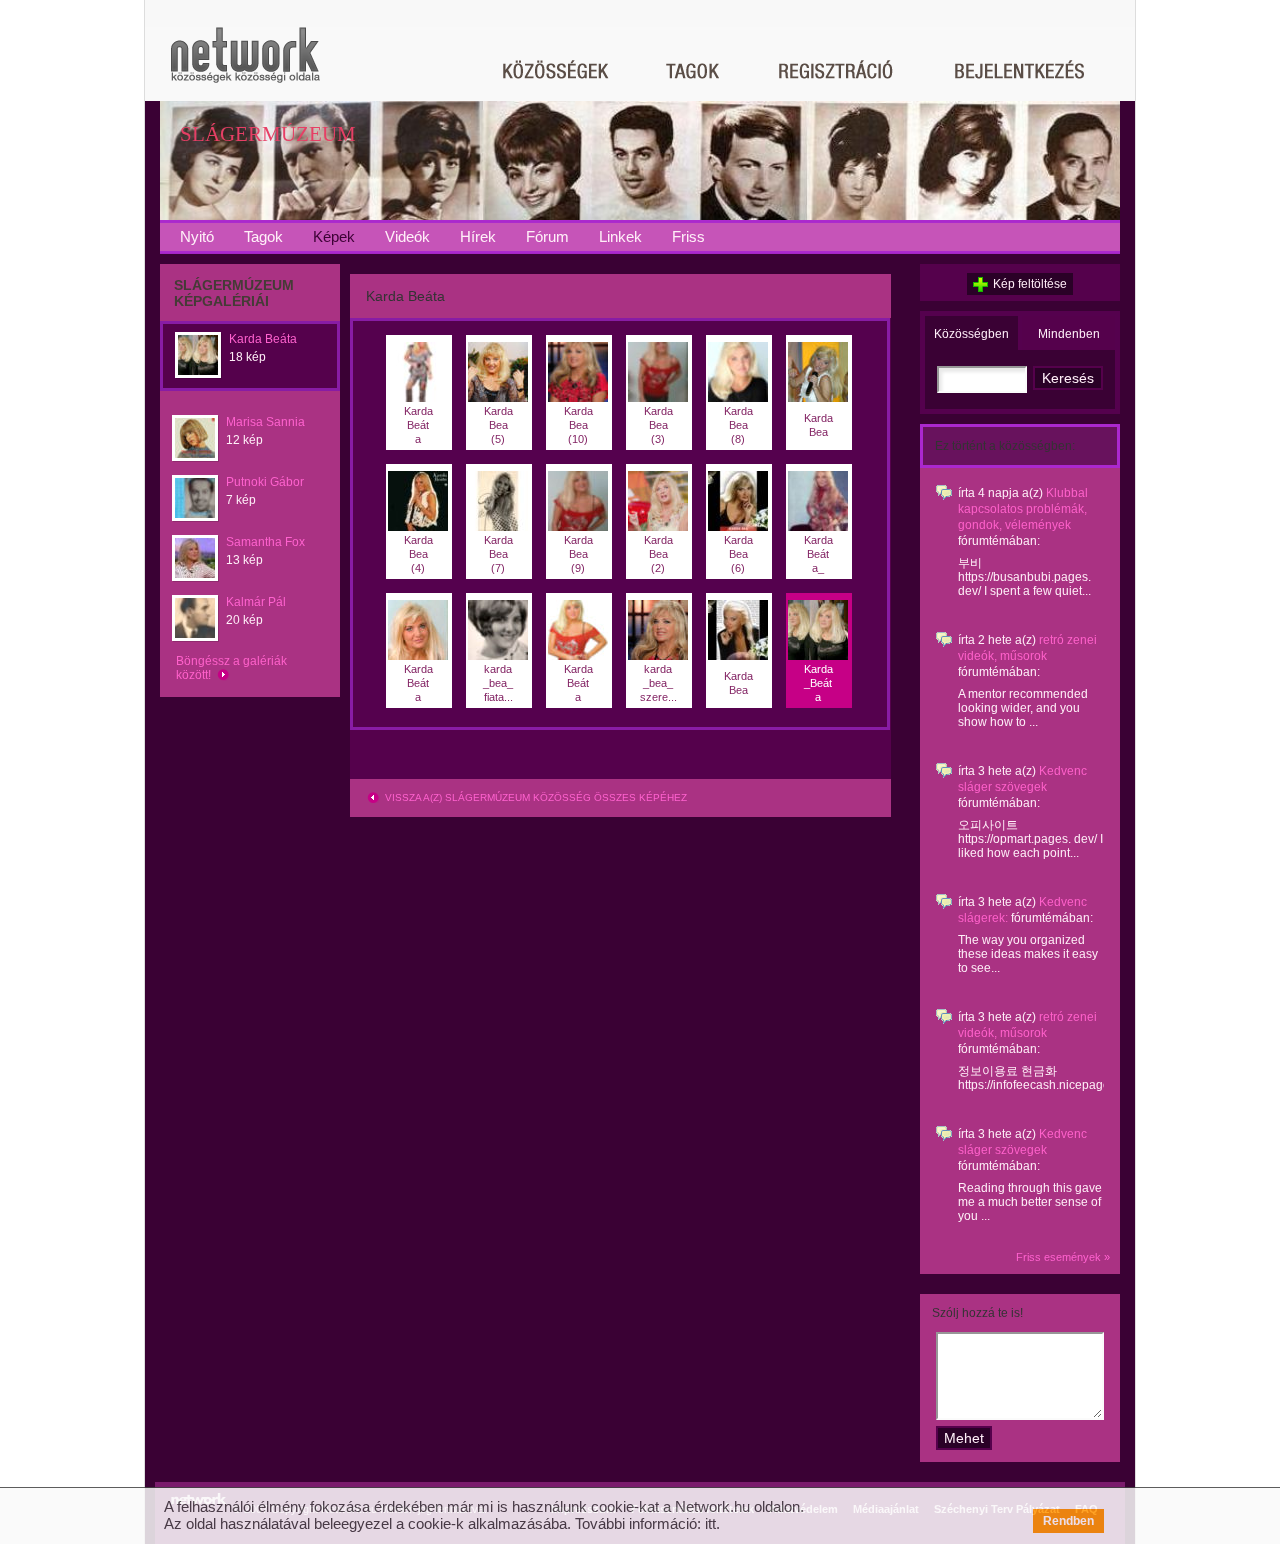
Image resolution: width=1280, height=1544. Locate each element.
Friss (688, 236)
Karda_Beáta (818, 683)
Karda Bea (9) (578, 554)
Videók (407, 236)
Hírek (478, 236)
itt (710, 1523)
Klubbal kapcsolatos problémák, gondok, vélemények (1023, 509)
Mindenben (1069, 334)
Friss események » (1063, 1257)
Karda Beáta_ (818, 554)
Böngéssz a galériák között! (231, 668)
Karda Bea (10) (578, 425)
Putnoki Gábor (265, 482)
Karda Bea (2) (658, 554)
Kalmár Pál (256, 602)
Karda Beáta (263, 339)
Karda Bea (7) (498, 554)
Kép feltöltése (1030, 284)
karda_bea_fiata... (498, 683)
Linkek (620, 236)
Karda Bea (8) (738, 425)
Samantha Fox (265, 542)
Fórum (547, 236)
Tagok (263, 236)
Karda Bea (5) (498, 425)
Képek (334, 236)
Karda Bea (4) (418, 554)
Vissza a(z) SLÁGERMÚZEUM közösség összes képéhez (534, 797)
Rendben (1068, 1521)
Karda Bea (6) (738, 554)
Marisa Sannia (265, 422)
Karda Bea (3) (658, 425)
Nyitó (197, 236)
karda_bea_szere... (658, 683)
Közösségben (971, 334)
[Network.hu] (245, 64)
